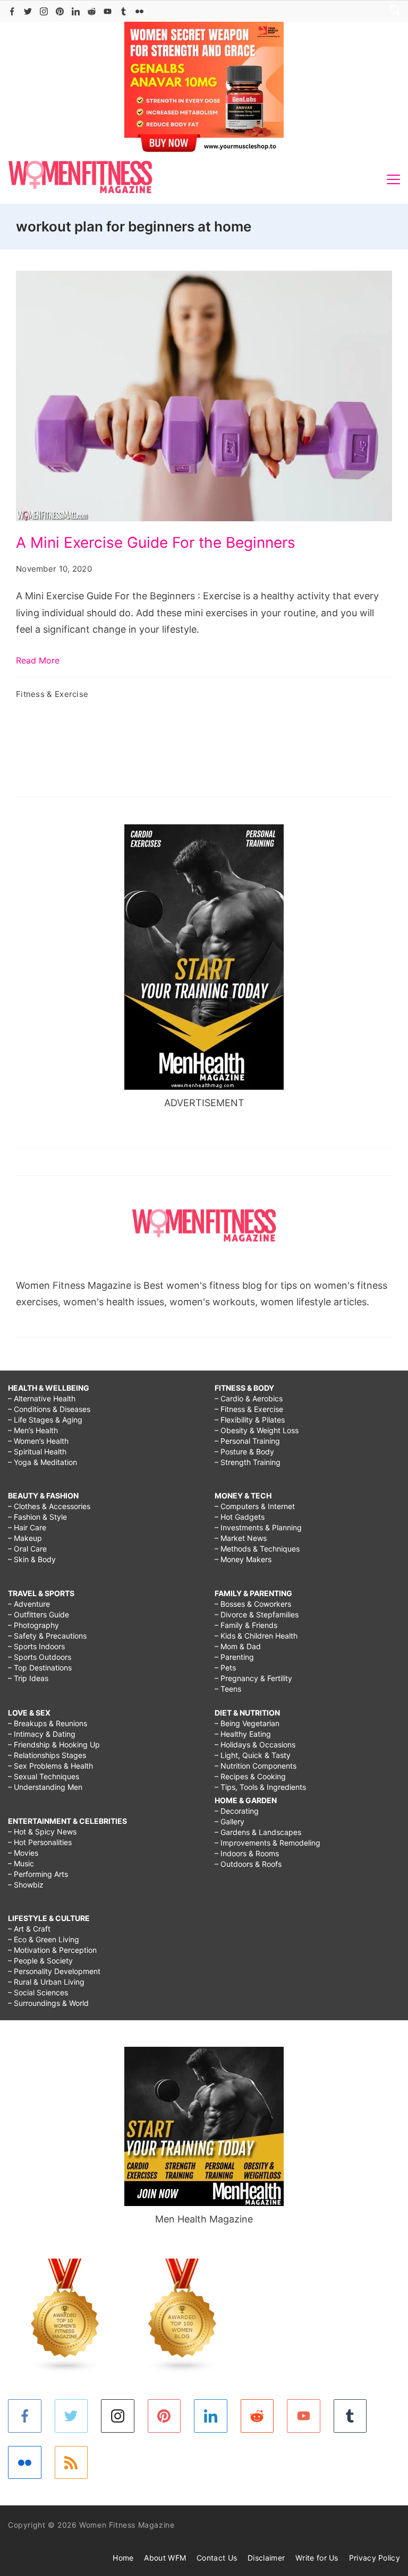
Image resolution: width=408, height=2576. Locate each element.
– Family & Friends (246, 1625)
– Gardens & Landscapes (258, 1832)
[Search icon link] (392, 11)
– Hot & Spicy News (42, 1832)
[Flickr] (139, 11)
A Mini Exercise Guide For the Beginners (156, 542)
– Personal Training (247, 1441)
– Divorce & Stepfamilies (257, 1614)
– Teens (228, 1689)
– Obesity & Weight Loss (257, 1430)
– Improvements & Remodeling (267, 1843)
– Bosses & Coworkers (253, 1604)
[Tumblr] (124, 11)
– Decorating (237, 1811)
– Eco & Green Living (44, 1939)
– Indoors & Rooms (247, 1853)
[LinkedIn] (76, 11)
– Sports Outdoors (40, 1657)
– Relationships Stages (47, 1755)
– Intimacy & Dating (42, 1734)
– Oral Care (27, 1549)
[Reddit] (92, 11)
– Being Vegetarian (247, 1723)
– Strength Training (248, 1462)
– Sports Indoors (36, 1646)
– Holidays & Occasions (255, 1744)
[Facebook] (12, 11)
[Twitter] (28, 11)
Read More (38, 660)
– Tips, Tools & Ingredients (260, 1787)
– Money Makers (243, 1559)
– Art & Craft (29, 1929)
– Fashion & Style (37, 1517)
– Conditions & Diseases (49, 1409)
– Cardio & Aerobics (249, 1398)
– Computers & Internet (255, 1506)
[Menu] (393, 179)
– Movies (23, 1853)
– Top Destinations (40, 1668)
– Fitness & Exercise (249, 1409)
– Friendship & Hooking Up (54, 1744)
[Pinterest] (60, 11)
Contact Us (217, 2558)
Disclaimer (266, 2558)
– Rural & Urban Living (46, 1982)
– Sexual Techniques (44, 1776)
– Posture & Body (244, 1451)
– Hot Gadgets (240, 1517)
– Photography (33, 1625)
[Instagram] (44, 11)
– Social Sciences (38, 1992)
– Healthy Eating (243, 1734)
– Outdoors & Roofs (248, 1864)
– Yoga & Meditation (42, 1462)
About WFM (165, 2558)
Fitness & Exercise (52, 694)
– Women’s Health (38, 1441)
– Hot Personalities (40, 1842)
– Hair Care (27, 1527)
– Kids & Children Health (256, 1636)
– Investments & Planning (258, 1527)
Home (123, 2558)
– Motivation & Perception (52, 1950)
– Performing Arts (38, 1874)
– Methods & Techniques (257, 1549)
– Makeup (25, 1538)
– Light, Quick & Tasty (253, 1755)
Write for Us (317, 2558)
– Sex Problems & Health (50, 1766)
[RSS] (71, 2463)
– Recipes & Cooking (250, 1776)
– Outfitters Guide (39, 1614)
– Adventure (29, 1604)
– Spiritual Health (37, 1451)
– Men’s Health (33, 1430)
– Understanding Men (45, 1787)
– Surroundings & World (48, 2003)
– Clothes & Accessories (49, 1506)
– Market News (241, 1538)
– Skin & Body (32, 1559)
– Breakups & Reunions (48, 1723)
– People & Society (40, 1961)
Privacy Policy (375, 2558)
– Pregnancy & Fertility (253, 1678)
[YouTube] (108, 11)
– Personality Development (54, 1971)
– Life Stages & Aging (45, 1420)
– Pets (225, 1668)
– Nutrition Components (256, 1766)
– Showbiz (26, 1885)
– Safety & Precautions (47, 1636)
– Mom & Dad (238, 1646)
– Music (21, 1863)
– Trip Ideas (28, 1678)
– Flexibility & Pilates (250, 1420)
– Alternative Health (42, 1398)
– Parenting (234, 1657)
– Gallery (229, 1821)
